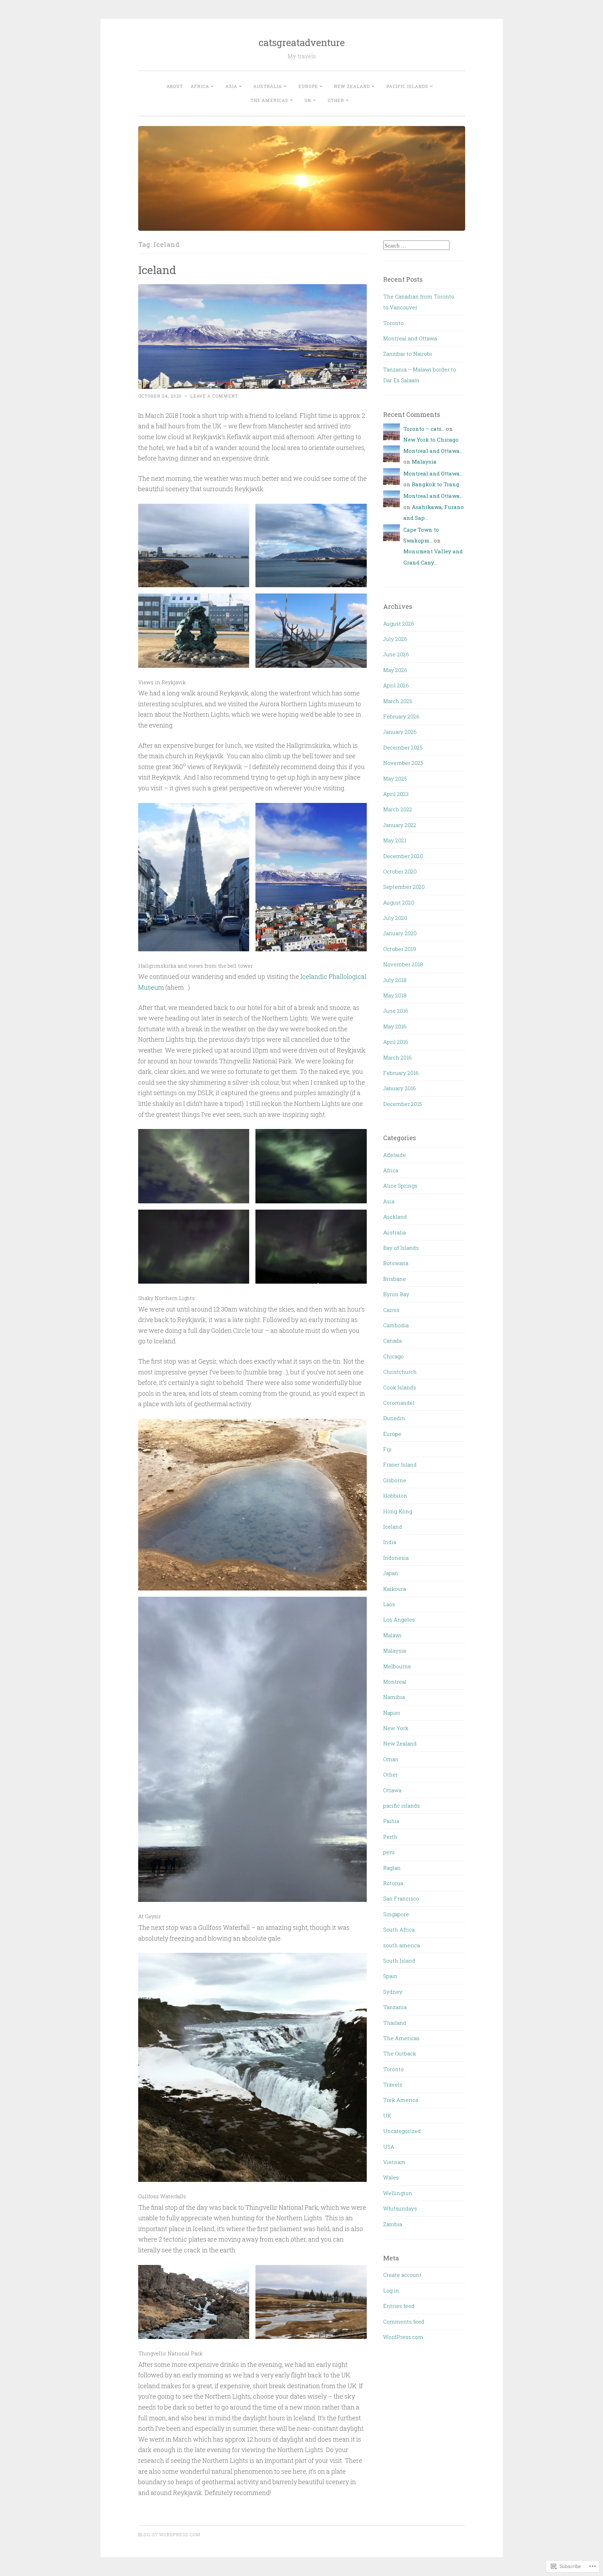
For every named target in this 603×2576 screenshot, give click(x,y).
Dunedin (394, 1418)
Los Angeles (399, 1619)
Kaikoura (394, 1589)
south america (401, 1945)
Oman (391, 1759)
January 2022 (400, 825)
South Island (399, 1961)
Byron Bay (396, 1294)
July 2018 (395, 980)
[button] (194, 545)
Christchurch (400, 1372)
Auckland (395, 1217)
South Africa (399, 1929)
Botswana (396, 1263)
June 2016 (396, 1011)
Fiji (387, 1449)
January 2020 (400, 933)
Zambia (393, 2224)
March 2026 (398, 701)
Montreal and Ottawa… (433, 451)
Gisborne (395, 1480)
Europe (308, 86)
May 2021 (395, 840)
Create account (402, 2275)
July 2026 (395, 639)
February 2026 (401, 716)
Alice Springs (400, 1186)
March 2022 (398, 809)
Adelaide (394, 1155)
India (390, 1542)
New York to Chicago (431, 440)
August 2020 (399, 902)
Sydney (393, 1992)
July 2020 (395, 918)
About (175, 86)
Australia (268, 86)
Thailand (395, 2023)
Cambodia (396, 1325)
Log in (391, 2290)
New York (396, 1728)
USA (389, 2147)
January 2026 (400, 732)
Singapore (396, 1914)
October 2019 (400, 949)
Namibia (394, 1697)
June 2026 (396, 654)
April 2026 (396, 685)
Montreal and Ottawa (410, 338)
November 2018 (403, 964)
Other (336, 100)
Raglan (392, 1868)
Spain (390, 1976)
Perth (390, 1837)
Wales (391, 2177)
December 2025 (403, 747)
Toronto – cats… (424, 429)
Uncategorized (402, 2131)
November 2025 (403, 763)
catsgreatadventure (302, 42)
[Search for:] (416, 245)
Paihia (391, 1821)
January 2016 (400, 1088)
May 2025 (395, 778)
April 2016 (396, 1042)
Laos (389, 1604)
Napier (392, 1713)
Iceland (157, 270)
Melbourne (397, 1666)
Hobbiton (395, 1496)
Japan (391, 1573)
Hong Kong (398, 1511)
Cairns (391, 1310)
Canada (392, 1341)
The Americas (269, 100)
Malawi (392, 1635)
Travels (393, 2084)
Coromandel (399, 1403)
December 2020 (403, 856)
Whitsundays (400, 2208)
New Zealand (352, 86)
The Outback (400, 2053)
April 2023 (396, 794)
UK (308, 100)
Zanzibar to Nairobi (408, 354)
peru (389, 1852)
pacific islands (407, 86)
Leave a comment (214, 396)
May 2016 (395, 1026)
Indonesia (396, 1558)
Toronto (393, 323)
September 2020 (404, 887)
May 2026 (395, 670)
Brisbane (394, 1279)
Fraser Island (400, 1464)
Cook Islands (400, 1387)
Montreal (395, 1682)
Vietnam (394, 2162)
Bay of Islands (401, 1248)
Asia (231, 86)
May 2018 (395, 995)
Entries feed (399, 2306)
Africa (200, 86)
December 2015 (403, 1104)
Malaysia (424, 462)
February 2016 (401, 1073)
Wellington (398, 2193)
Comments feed (404, 2322)
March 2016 (397, 1057)
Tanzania (395, 2007)
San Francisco (401, 1898)
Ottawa (392, 1790)
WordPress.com (403, 2337)
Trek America (401, 2100)
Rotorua (393, 1883)
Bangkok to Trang (435, 484)
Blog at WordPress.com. (170, 2534)
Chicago (393, 1356)
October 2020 (400, 871)
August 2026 (399, 623)
